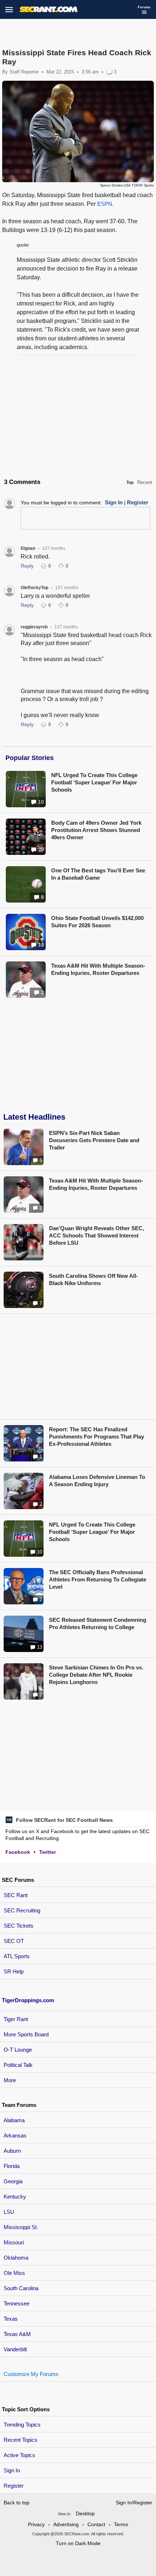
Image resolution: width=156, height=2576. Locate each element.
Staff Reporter (24, 72)
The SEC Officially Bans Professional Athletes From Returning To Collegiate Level (98, 1579)
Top (130, 483)
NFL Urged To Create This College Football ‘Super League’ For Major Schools (94, 782)
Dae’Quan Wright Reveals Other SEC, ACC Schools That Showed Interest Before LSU (97, 1235)
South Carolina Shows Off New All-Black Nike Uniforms (93, 1279)
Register (14, 2486)
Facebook (18, 1852)
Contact (96, 2524)
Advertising (66, 2524)
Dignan (28, 548)
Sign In (12, 2470)
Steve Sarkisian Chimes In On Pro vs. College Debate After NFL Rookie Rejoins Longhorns (96, 1675)
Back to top (17, 2503)
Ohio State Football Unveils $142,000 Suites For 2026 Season (97, 922)
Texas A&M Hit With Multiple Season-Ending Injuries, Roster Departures (98, 969)
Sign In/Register (134, 2503)
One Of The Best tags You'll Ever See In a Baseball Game (98, 874)
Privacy (36, 2524)
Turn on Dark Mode (78, 2543)
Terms (121, 2524)
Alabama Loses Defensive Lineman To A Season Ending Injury (97, 1481)
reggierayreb (34, 627)
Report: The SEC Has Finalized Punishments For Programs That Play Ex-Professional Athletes (97, 1437)
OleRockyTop (34, 588)
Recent (145, 482)
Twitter (48, 1852)
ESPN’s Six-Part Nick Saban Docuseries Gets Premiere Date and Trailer (94, 1140)
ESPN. (105, 204)
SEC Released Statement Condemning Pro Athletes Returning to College (98, 1623)
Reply (27, 566)
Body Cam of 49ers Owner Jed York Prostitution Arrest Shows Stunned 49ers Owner (96, 830)
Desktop (85, 2513)
